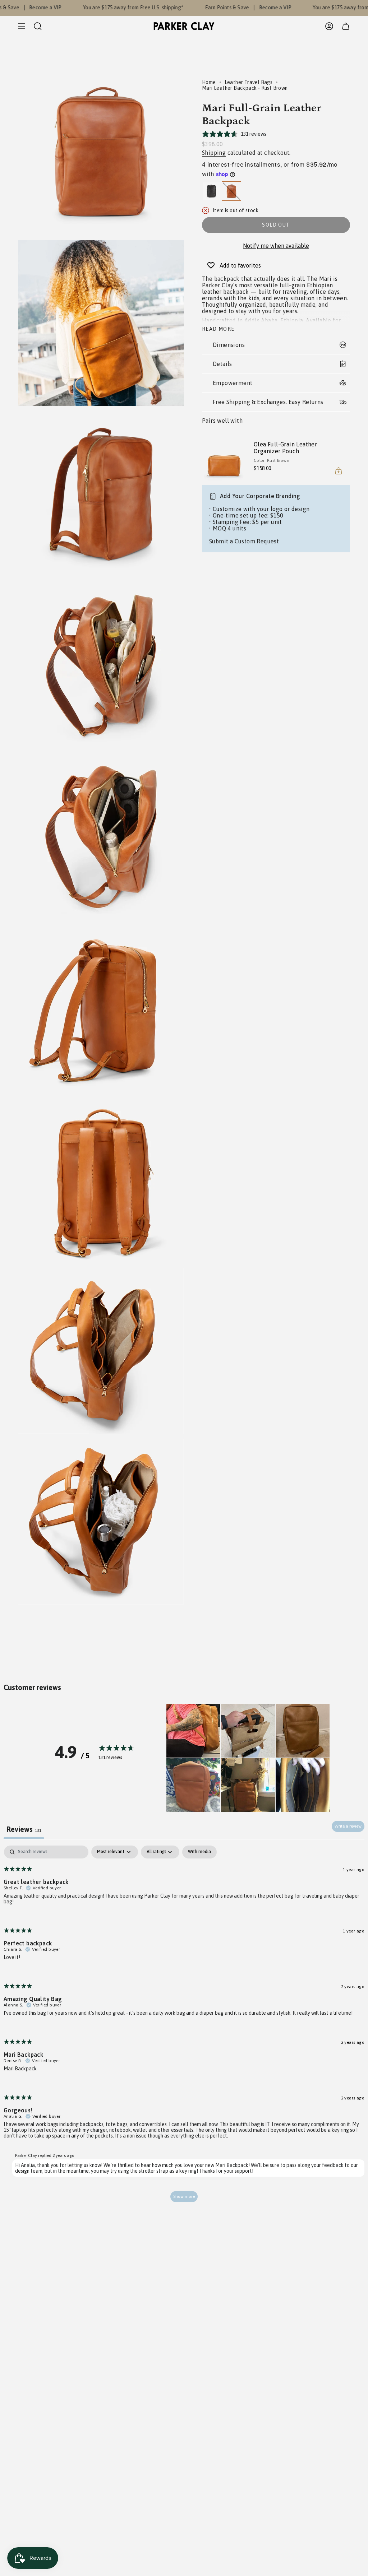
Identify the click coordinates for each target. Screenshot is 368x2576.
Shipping (214, 153)
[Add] (339, 471)
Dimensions (229, 345)
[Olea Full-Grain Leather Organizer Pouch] (224, 457)
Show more (184, 2196)
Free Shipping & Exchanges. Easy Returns (268, 402)
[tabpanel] (184, 2027)
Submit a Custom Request (244, 541)
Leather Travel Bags (249, 82)
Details (222, 364)
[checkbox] (199, 1852)
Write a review (348, 1826)
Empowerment (233, 383)
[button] (193, 1731)
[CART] (346, 26)
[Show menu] (22, 26)
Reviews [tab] (24, 1829)
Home (209, 82)
